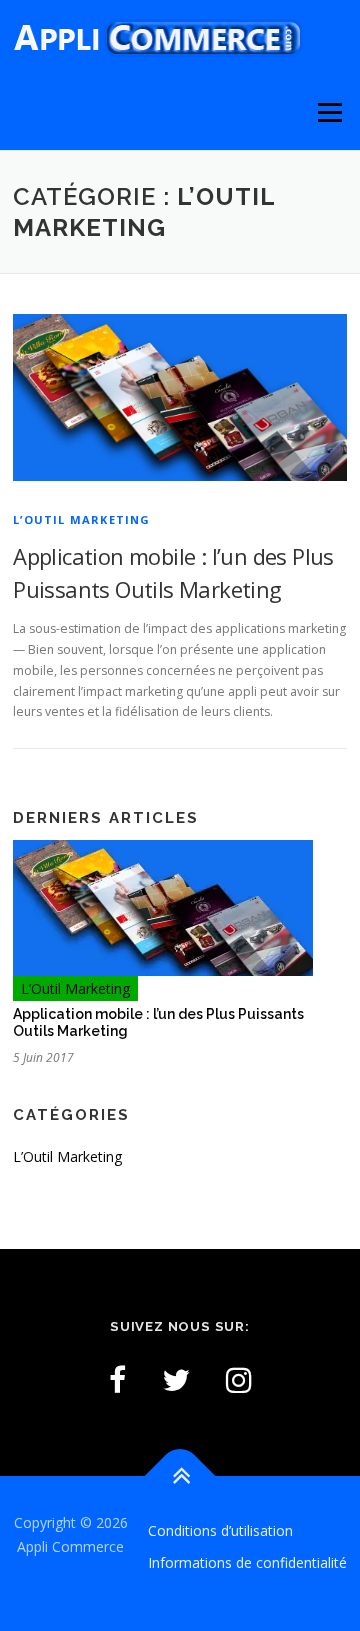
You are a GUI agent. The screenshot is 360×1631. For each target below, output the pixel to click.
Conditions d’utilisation (220, 1530)
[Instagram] (239, 1379)
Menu (328, 112)
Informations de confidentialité (247, 1562)
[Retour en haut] (180, 1476)
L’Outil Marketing (81, 519)
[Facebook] (117, 1379)
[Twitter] (176, 1379)
